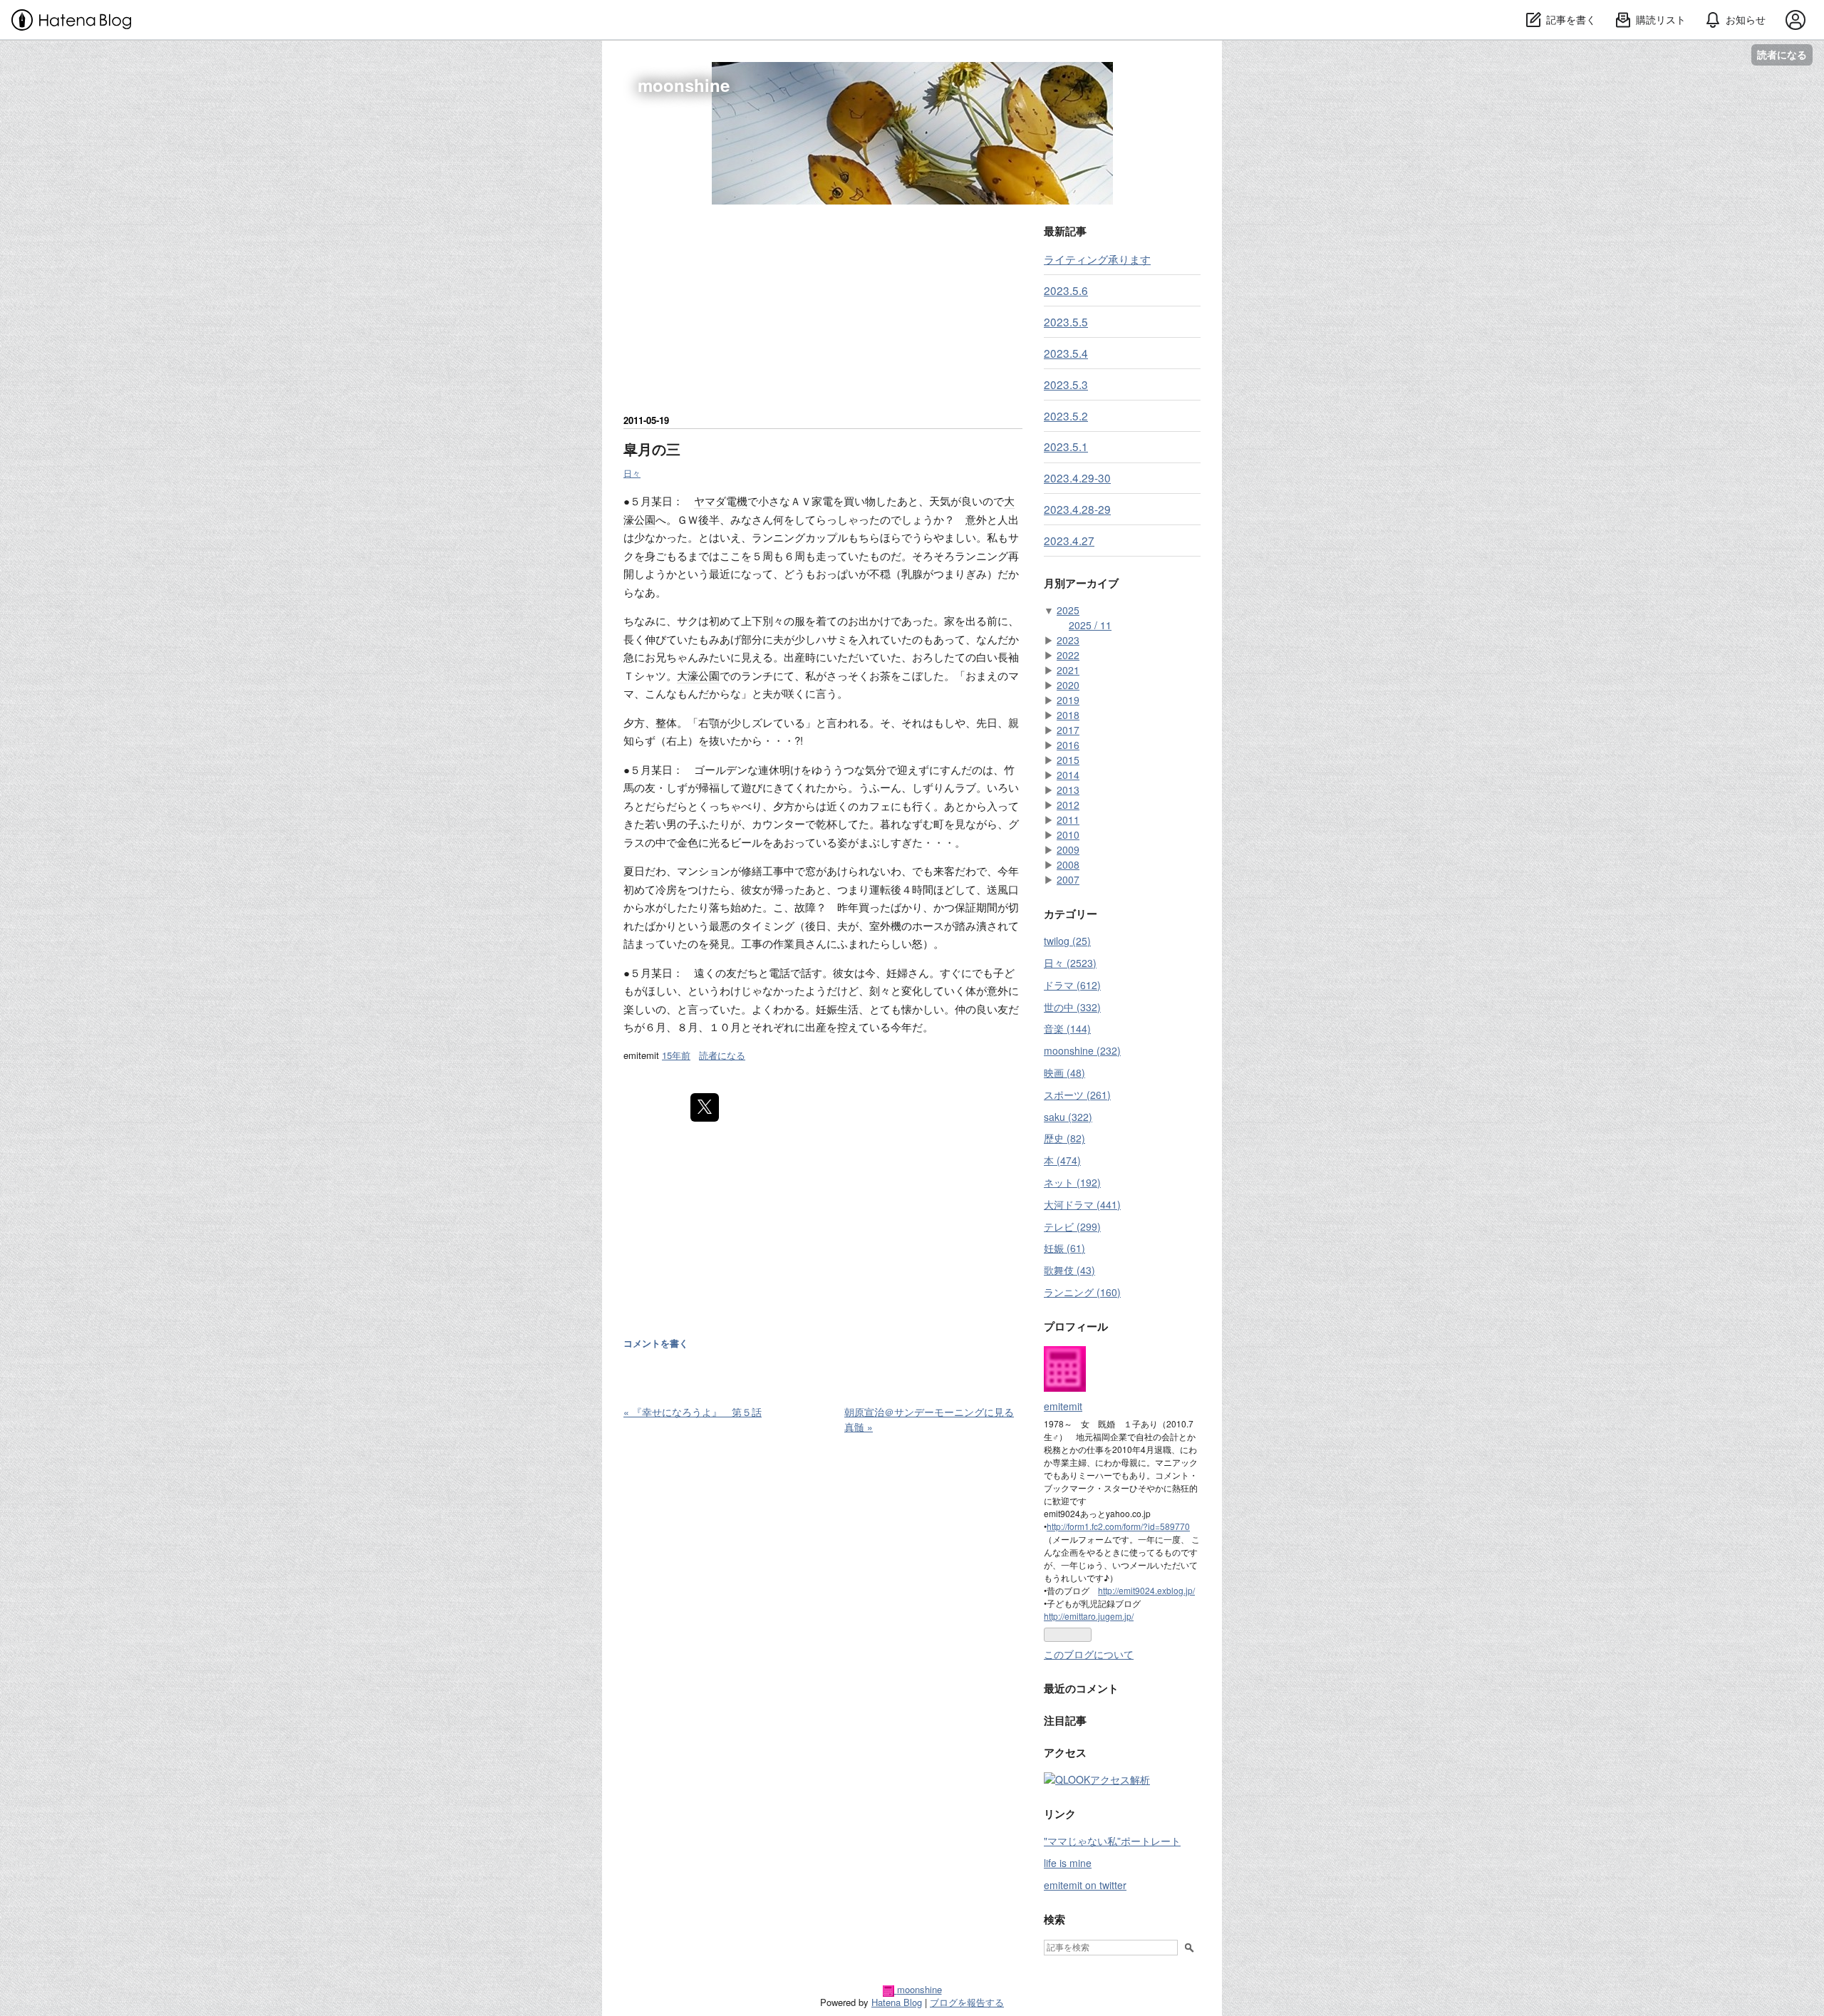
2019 (1068, 700)
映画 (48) (1064, 1072)
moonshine (684, 85)
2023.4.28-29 (1077, 509)
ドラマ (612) (1072, 985)
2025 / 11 (1090, 625)
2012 (1068, 805)
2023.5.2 (1066, 415)
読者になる (1782, 55)
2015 (1068, 760)
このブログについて (1089, 1654)
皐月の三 (652, 449)
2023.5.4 (1066, 353)
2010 (1068, 834)
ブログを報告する (967, 2002)
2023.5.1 (1066, 446)
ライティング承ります (1097, 259)
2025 (1068, 610)
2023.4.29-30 (1077, 477)
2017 (1068, 730)
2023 (1068, 640)
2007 (1068, 879)
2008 (1068, 864)
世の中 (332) (1072, 1007)
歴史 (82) (1064, 1138)
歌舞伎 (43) (1069, 1270)
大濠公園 (698, 675)
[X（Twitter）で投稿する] (705, 1107)
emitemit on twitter (1085, 1885)
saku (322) (1068, 1117)
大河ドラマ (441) (1082, 1204)
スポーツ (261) (1077, 1095)
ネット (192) (1072, 1182)
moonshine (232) (1082, 1050)
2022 (1068, 655)
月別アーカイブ (1081, 583)
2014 (1068, 775)
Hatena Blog (897, 2002)
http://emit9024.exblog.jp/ (1146, 1590)
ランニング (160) (1082, 1292)
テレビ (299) (1072, 1226)
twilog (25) (1067, 941)
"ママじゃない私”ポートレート (1112, 1841)
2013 (1068, 790)
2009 (1068, 849)
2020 (1068, 685)
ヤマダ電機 (721, 501)
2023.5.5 (1066, 321)
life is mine (1068, 1863)
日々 (632, 473)
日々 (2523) (1070, 963)
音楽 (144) (1067, 1028)
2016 (1068, 745)
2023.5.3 (1066, 384)
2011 (1068, 820)
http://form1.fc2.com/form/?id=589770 (1118, 1526)
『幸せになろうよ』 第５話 (693, 1412)
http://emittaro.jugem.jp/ (1089, 1616)
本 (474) (1062, 1160)
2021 (1068, 670)
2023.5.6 (1066, 290)
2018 (1068, 715)
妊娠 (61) (1064, 1248)
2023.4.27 (1069, 540)
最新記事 (1065, 231)
